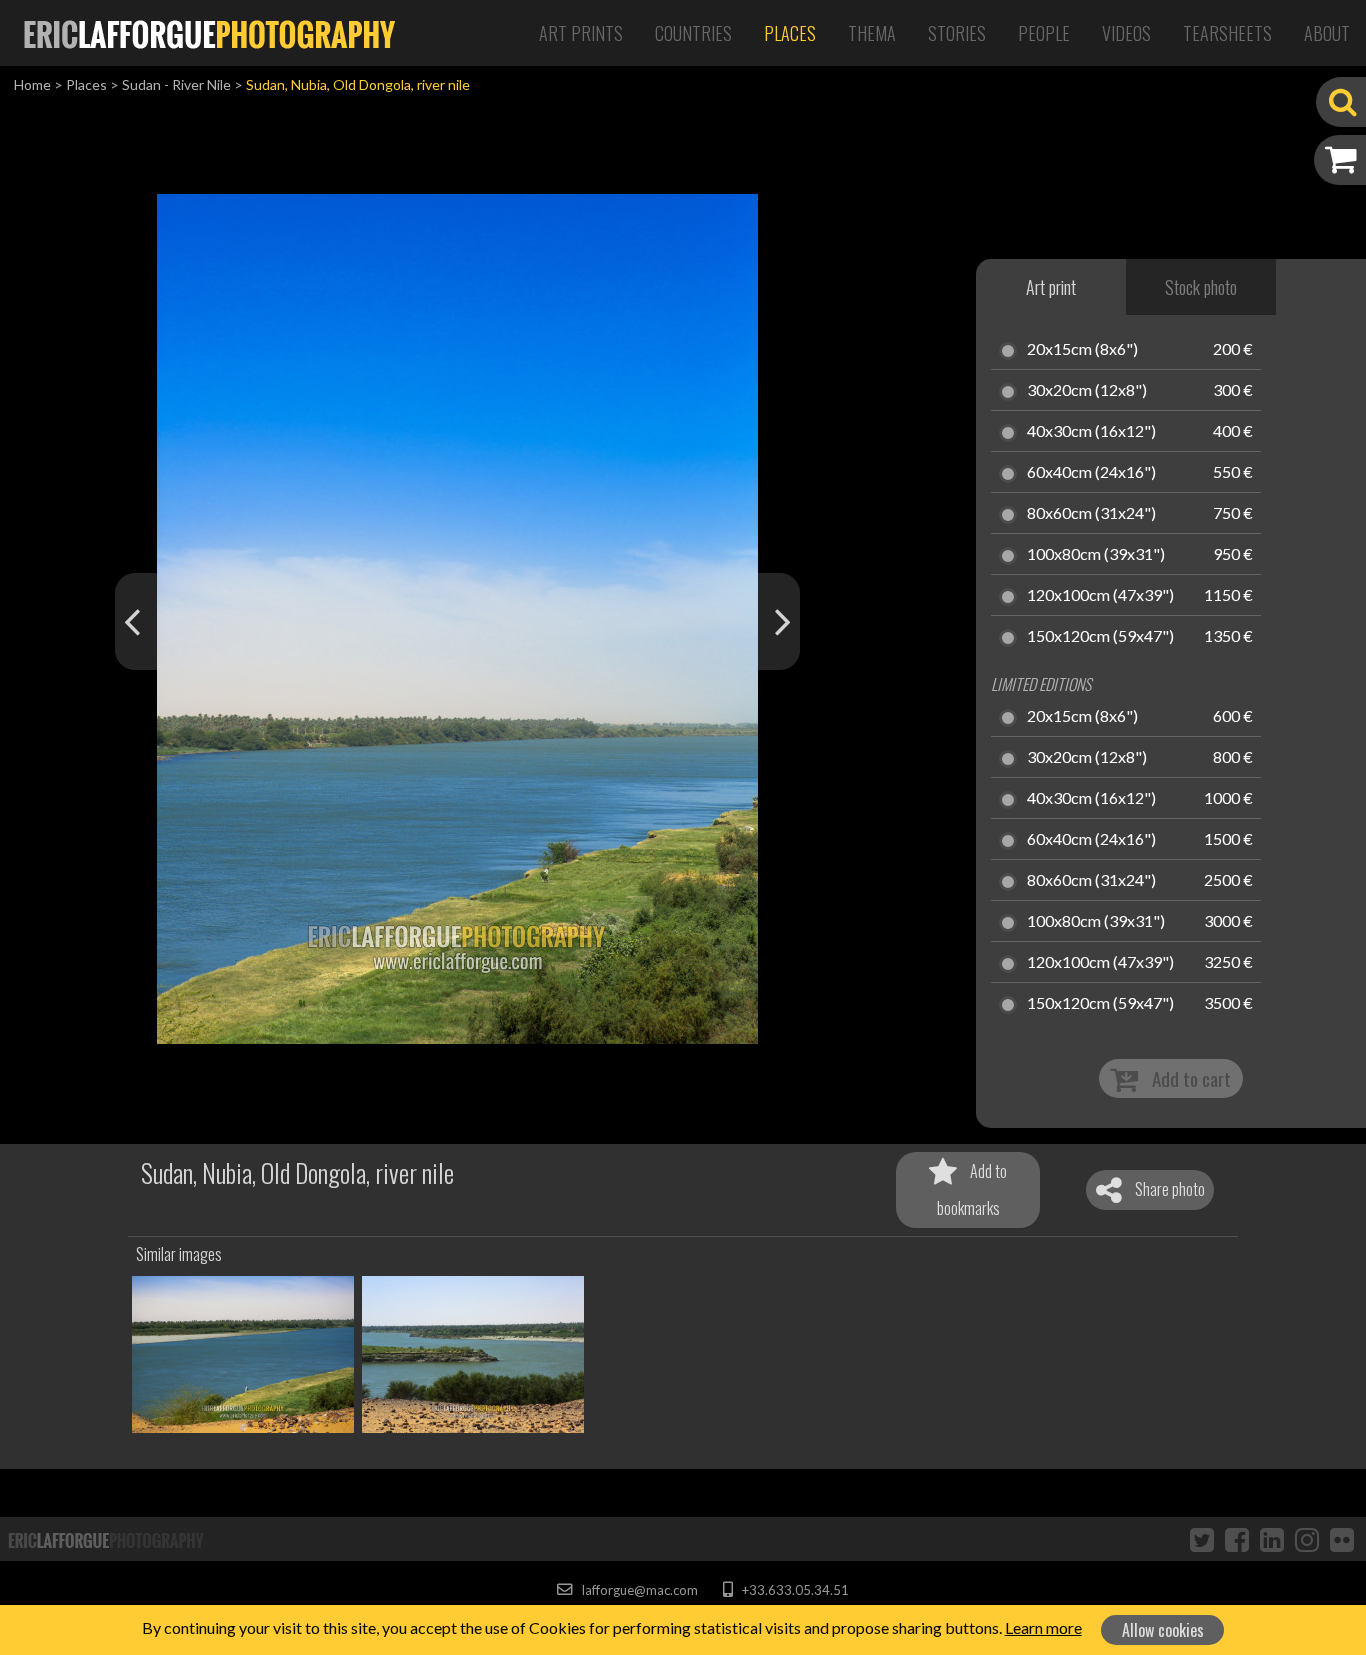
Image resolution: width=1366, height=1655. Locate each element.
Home (32, 84)
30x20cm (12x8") (1087, 391)
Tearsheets (1227, 33)
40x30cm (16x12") (1091, 432)
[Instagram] (1307, 1539)
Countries (693, 33)
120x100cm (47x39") (1100, 596)
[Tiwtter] (1202, 1539)
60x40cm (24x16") (1091, 473)
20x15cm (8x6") (1082, 350)
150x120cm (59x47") (1100, 637)
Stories (957, 33)
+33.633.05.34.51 (793, 1590)
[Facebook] (1237, 1539)
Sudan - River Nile (176, 84)
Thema (872, 33)
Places (790, 33)
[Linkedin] (1272, 1539)
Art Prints (581, 33)
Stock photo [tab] (1201, 287)
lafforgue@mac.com (638, 1590)
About (1327, 33)
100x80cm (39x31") (1096, 555)
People (1044, 33)
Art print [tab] (1051, 287)
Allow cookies (1163, 1630)
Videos (1126, 33)
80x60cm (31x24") (1091, 514)
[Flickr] (1342, 1539)
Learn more (1043, 1627)
